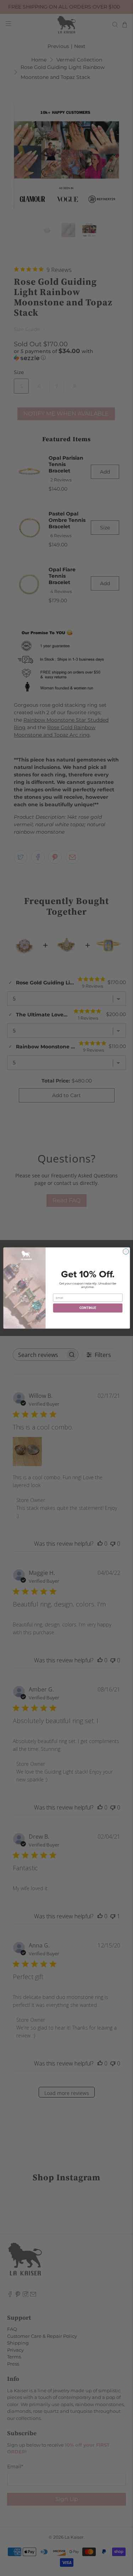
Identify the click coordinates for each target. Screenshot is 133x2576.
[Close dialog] (126, 1251)
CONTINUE (87, 1308)
